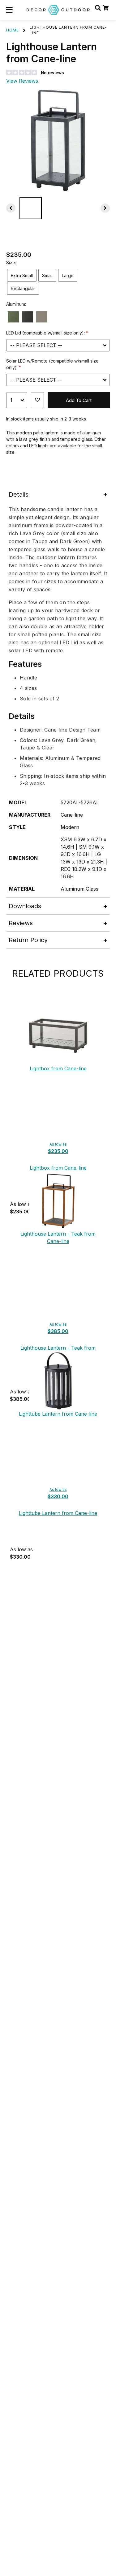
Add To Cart (79, 400)
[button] (9, 10)
